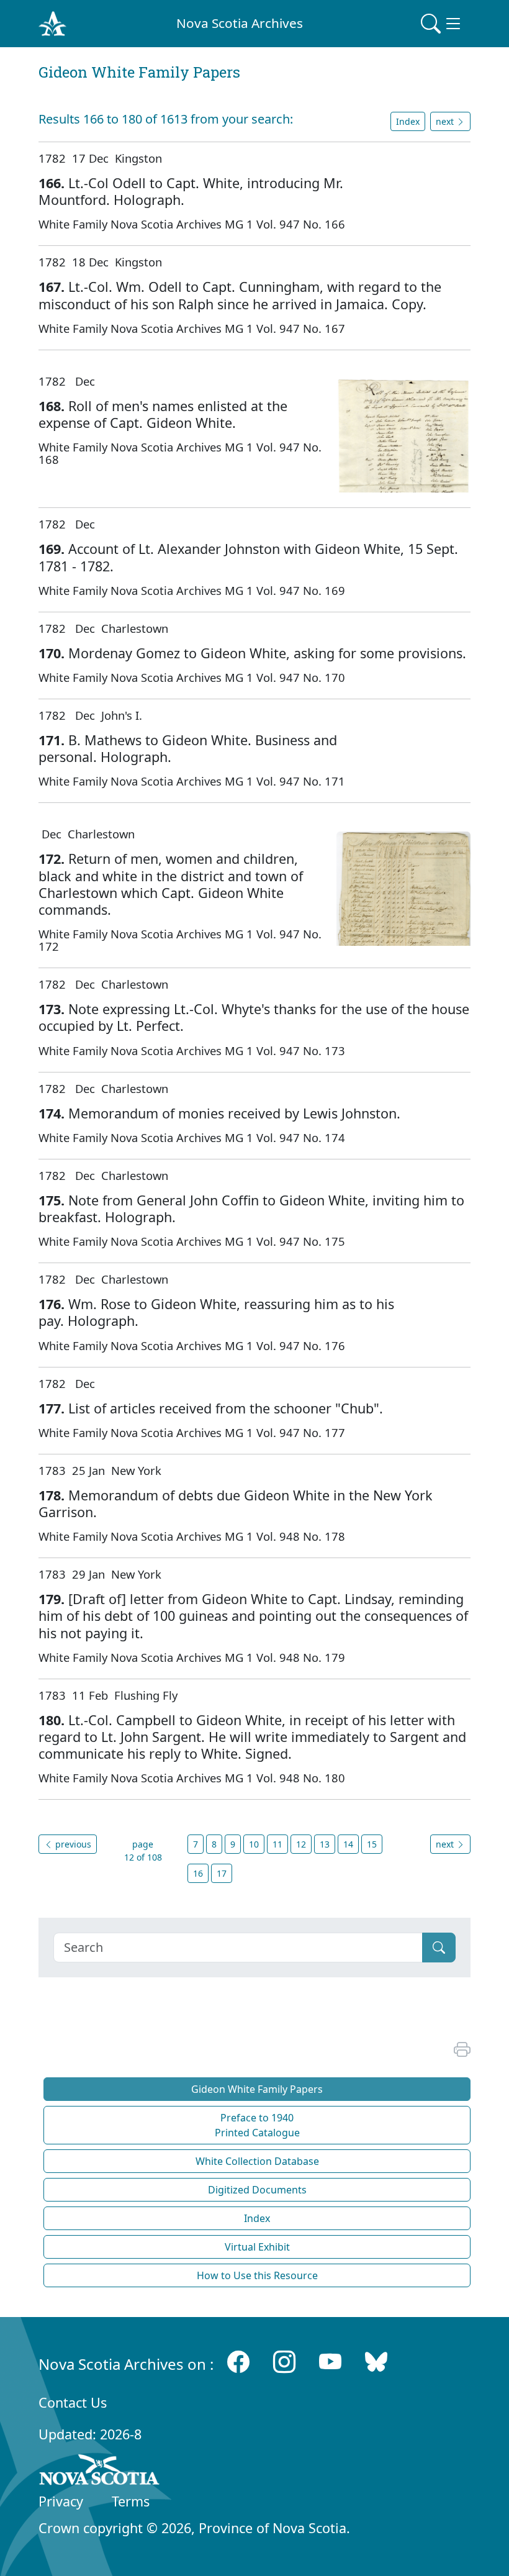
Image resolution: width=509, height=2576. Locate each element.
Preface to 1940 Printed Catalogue (257, 2125)
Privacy (61, 2501)
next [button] (446, 121)
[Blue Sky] (376, 2361)
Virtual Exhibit (257, 2247)
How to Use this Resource (257, 2275)
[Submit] (439, 1948)
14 (348, 1844)
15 (372, 1844)
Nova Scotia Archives (240, 23)
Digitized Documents (257, 2190)
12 (301, 1844)
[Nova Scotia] (100, 2472)
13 (325, 1844)
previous (72, 1844)
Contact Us (73, 2402)
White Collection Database (257, 2161)
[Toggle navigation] (442, 24)
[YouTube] (330, 2361)
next (446, 1844)
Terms (131, 2501)
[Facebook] (238, 2361)
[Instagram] (284, 2361)
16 (198, 1873)
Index (408, 121)
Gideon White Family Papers (257, 2089)
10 (254, 1844)
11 (277, 1844)
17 (222, 1873)
